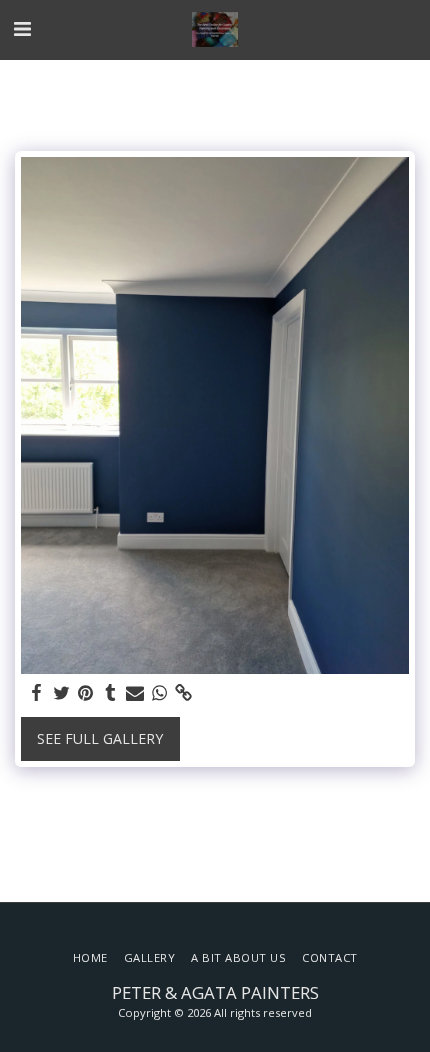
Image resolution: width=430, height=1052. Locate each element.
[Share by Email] (135, 693)
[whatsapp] (160, 693)
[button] (22, 28)
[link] (184, 693)
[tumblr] (111, 693)
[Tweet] (62, 693)
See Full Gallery (100, 738)
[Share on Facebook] (37, 693)
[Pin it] (86, 693)
